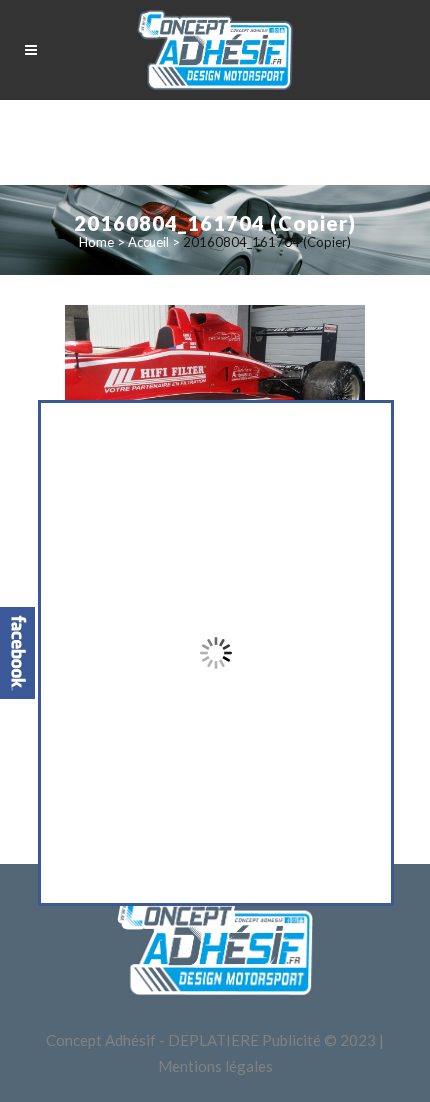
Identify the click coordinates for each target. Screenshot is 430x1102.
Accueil (148, 242)
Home (96, 242)
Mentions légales (215, 1066)
